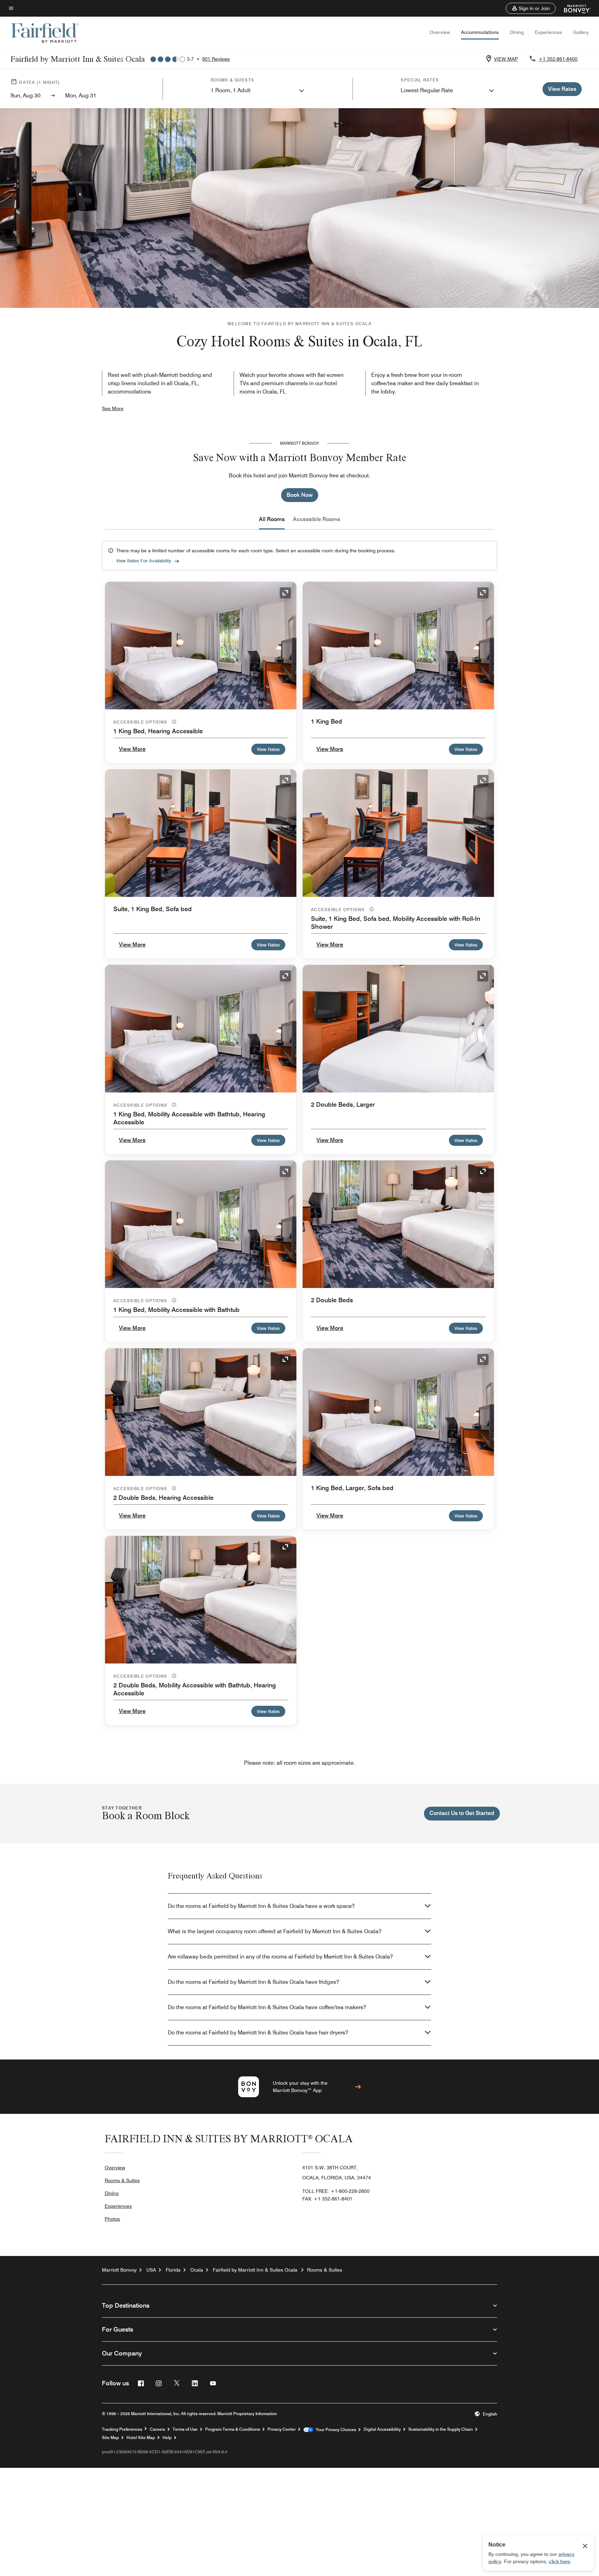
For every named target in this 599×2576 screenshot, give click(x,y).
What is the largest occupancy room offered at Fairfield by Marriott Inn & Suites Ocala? (275, 1931)
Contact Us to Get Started (462, 1813)
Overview (440, 32)
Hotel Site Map (141, 2438)
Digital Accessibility (382, 2429)
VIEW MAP (506, 59)
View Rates (268, 749)
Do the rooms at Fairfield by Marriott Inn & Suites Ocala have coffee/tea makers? (267, 2007)
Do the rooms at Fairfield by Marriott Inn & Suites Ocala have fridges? (253, 1982)
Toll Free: (336, 2191)
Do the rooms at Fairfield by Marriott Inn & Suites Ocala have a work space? (261, 1906)
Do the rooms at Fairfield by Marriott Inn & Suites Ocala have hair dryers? (258, 2033)
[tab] (272, 519)
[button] (531, 8)
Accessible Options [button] (141, 722)
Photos (112, 2219)
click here (559, 2561)
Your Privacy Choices (335, 2430)
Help (167, 2438)
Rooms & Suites (122, 2180)
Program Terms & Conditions (233, 2429)
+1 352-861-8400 (558, 59)
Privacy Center (282, 2429)
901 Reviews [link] (216, 59)
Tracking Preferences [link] (122, 2429)
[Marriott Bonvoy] (573, 8)
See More (113, 408)
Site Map (110, 2438)
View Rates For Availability (144, 561)
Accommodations (480, 32)
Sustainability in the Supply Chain (441, 2429)
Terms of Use (185, 2429)
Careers (157, 2429)
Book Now (300, 495)
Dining (517, 32)
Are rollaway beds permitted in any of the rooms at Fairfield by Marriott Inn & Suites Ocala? (280, 1957)
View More (132, 749)
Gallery (581, 32)
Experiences (548, 32)
